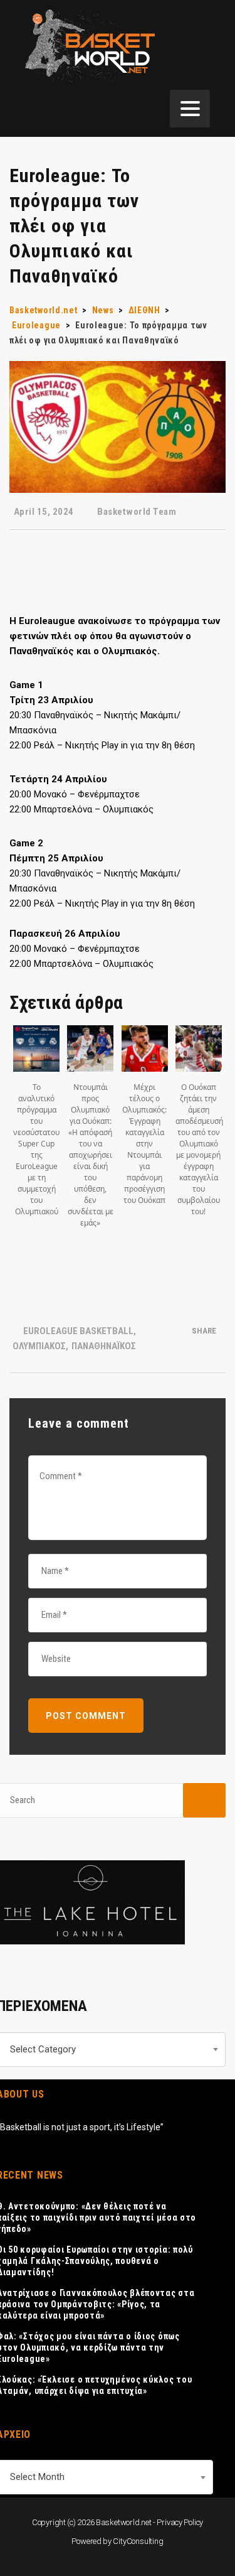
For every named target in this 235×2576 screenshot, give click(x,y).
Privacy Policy (180, 2522)
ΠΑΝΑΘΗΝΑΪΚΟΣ (104, 1346)
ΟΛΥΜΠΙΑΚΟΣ (39, 1346)
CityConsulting (138, 2541)
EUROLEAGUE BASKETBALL (78, 1331)
